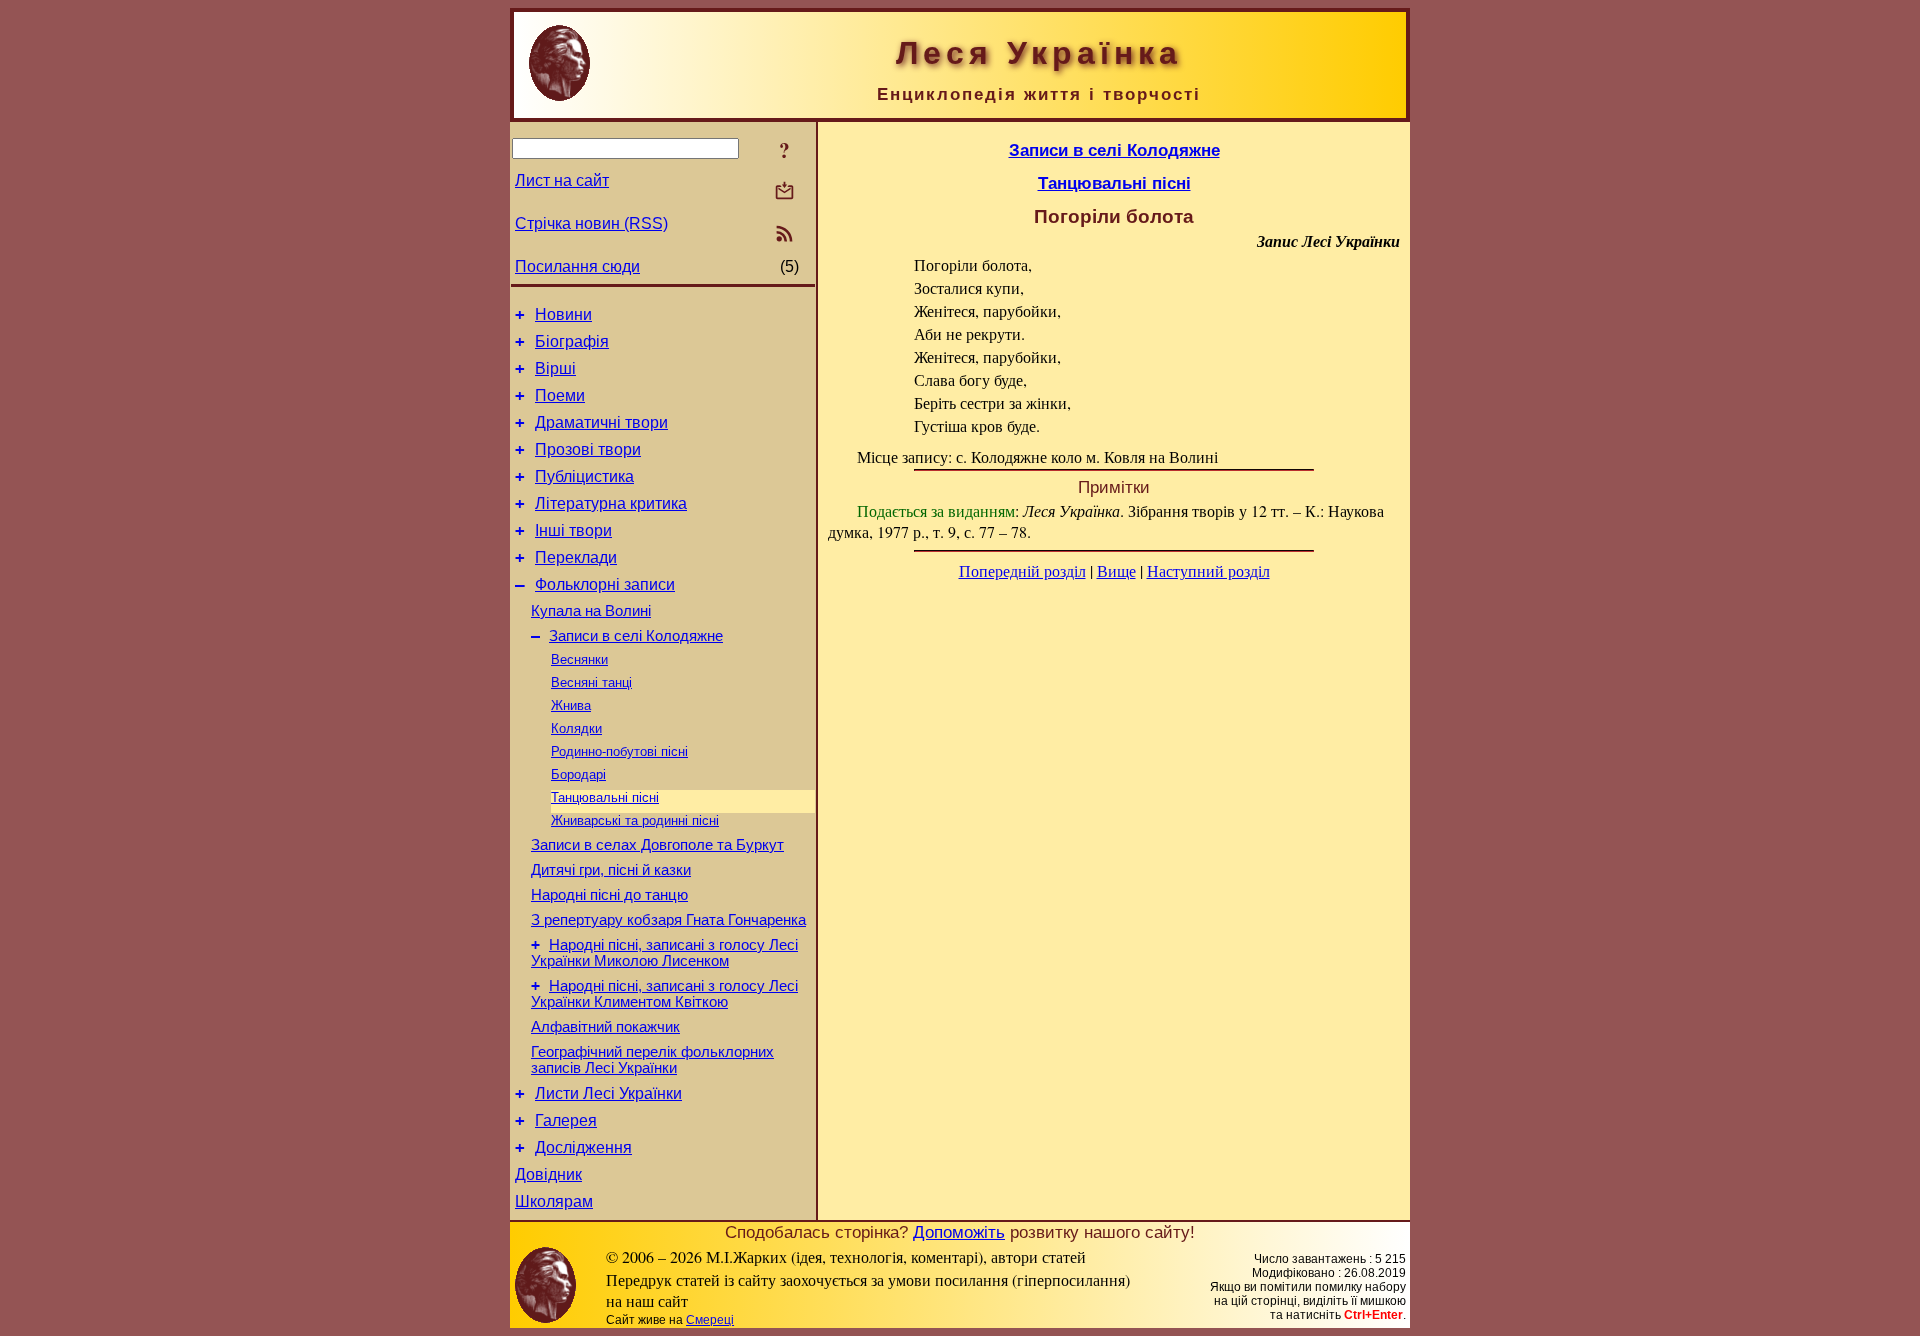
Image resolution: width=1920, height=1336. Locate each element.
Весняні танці (591, 682)
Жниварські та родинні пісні (635, 820)
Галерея (566, 1120)
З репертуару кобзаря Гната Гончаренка (668, 920)
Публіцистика (584, 476)
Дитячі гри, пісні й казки (611, 870)
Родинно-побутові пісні (619, 751)
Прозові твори (588, 449)
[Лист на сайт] (784, 192)
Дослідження (583, 1147)
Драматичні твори (601, 422)
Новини (563, 314)
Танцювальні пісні (605, 797)
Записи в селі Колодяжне (636, 636)
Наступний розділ (1208, 570)
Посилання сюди (577, 266)
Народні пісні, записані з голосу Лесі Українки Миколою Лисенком (664, 953)
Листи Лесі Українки (608, 1093)
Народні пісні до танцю (609, 895)
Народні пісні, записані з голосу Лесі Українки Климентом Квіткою (664, 994)
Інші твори (573, 530)
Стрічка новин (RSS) (591, 223)
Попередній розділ (1022, 570)
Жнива (571, 705)
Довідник (548, 1174)
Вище (1116, 570)
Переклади (576, 557)
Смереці (710, 1320)
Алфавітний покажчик (605, 1027)
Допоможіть (959, 1232)
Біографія (572, 341)
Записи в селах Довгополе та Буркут (657, 845)
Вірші (555, 368)
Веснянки (579, 659)
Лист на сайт (562, 180)
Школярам (554, 1201)
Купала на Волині (591, 611)
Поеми (560, 395)
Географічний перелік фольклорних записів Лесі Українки (652, 1060)
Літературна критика (611, 503)
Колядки (576, 728)
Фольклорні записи (605, 584)
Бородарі (578, 774)
